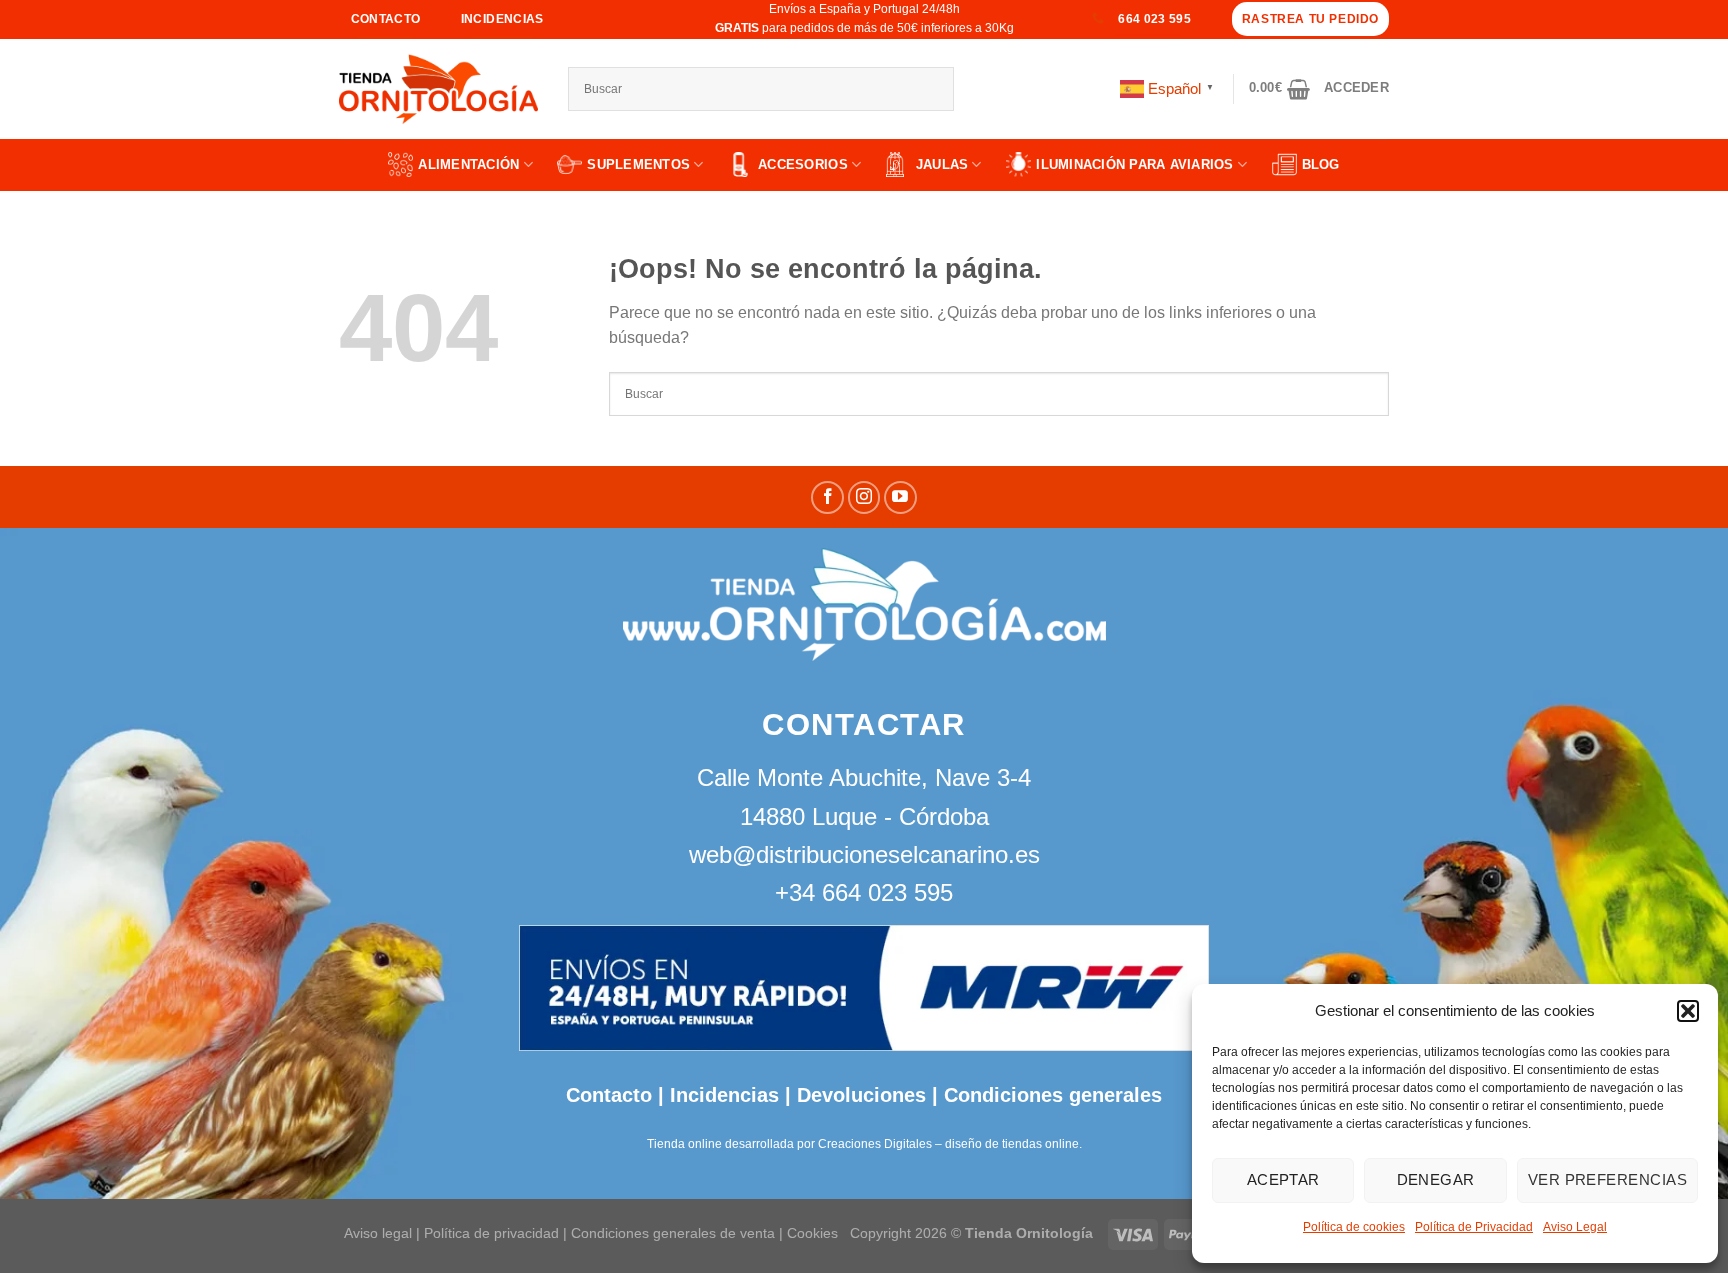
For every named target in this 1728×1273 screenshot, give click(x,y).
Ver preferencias (1607, 1179)
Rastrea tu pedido (1310, 19)
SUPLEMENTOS (638, 164)
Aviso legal (378, 1233)
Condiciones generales (1053, 1095)
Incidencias (721, 1095)
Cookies (812, 1233)
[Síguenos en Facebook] (827, 497)
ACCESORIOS (803, 164)
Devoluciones (861, 1095)
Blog (1321, 164)
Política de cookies (1354, 1227)
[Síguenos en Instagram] (864, 497)
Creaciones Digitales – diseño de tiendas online (948, 1144)
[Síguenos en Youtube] (900, 497)
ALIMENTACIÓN (468, 164)
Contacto (609, 1095)
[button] (1688, 1011)
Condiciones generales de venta (675, 1233)
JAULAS (942, 164)
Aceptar (1283, 1179)
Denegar (1436, 1179)
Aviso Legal (1575, 1227)
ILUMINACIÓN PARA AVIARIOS (1135, 164)
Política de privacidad (491, 1233)
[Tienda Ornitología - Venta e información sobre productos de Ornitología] (438, 89)
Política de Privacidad (1474, 1227)
